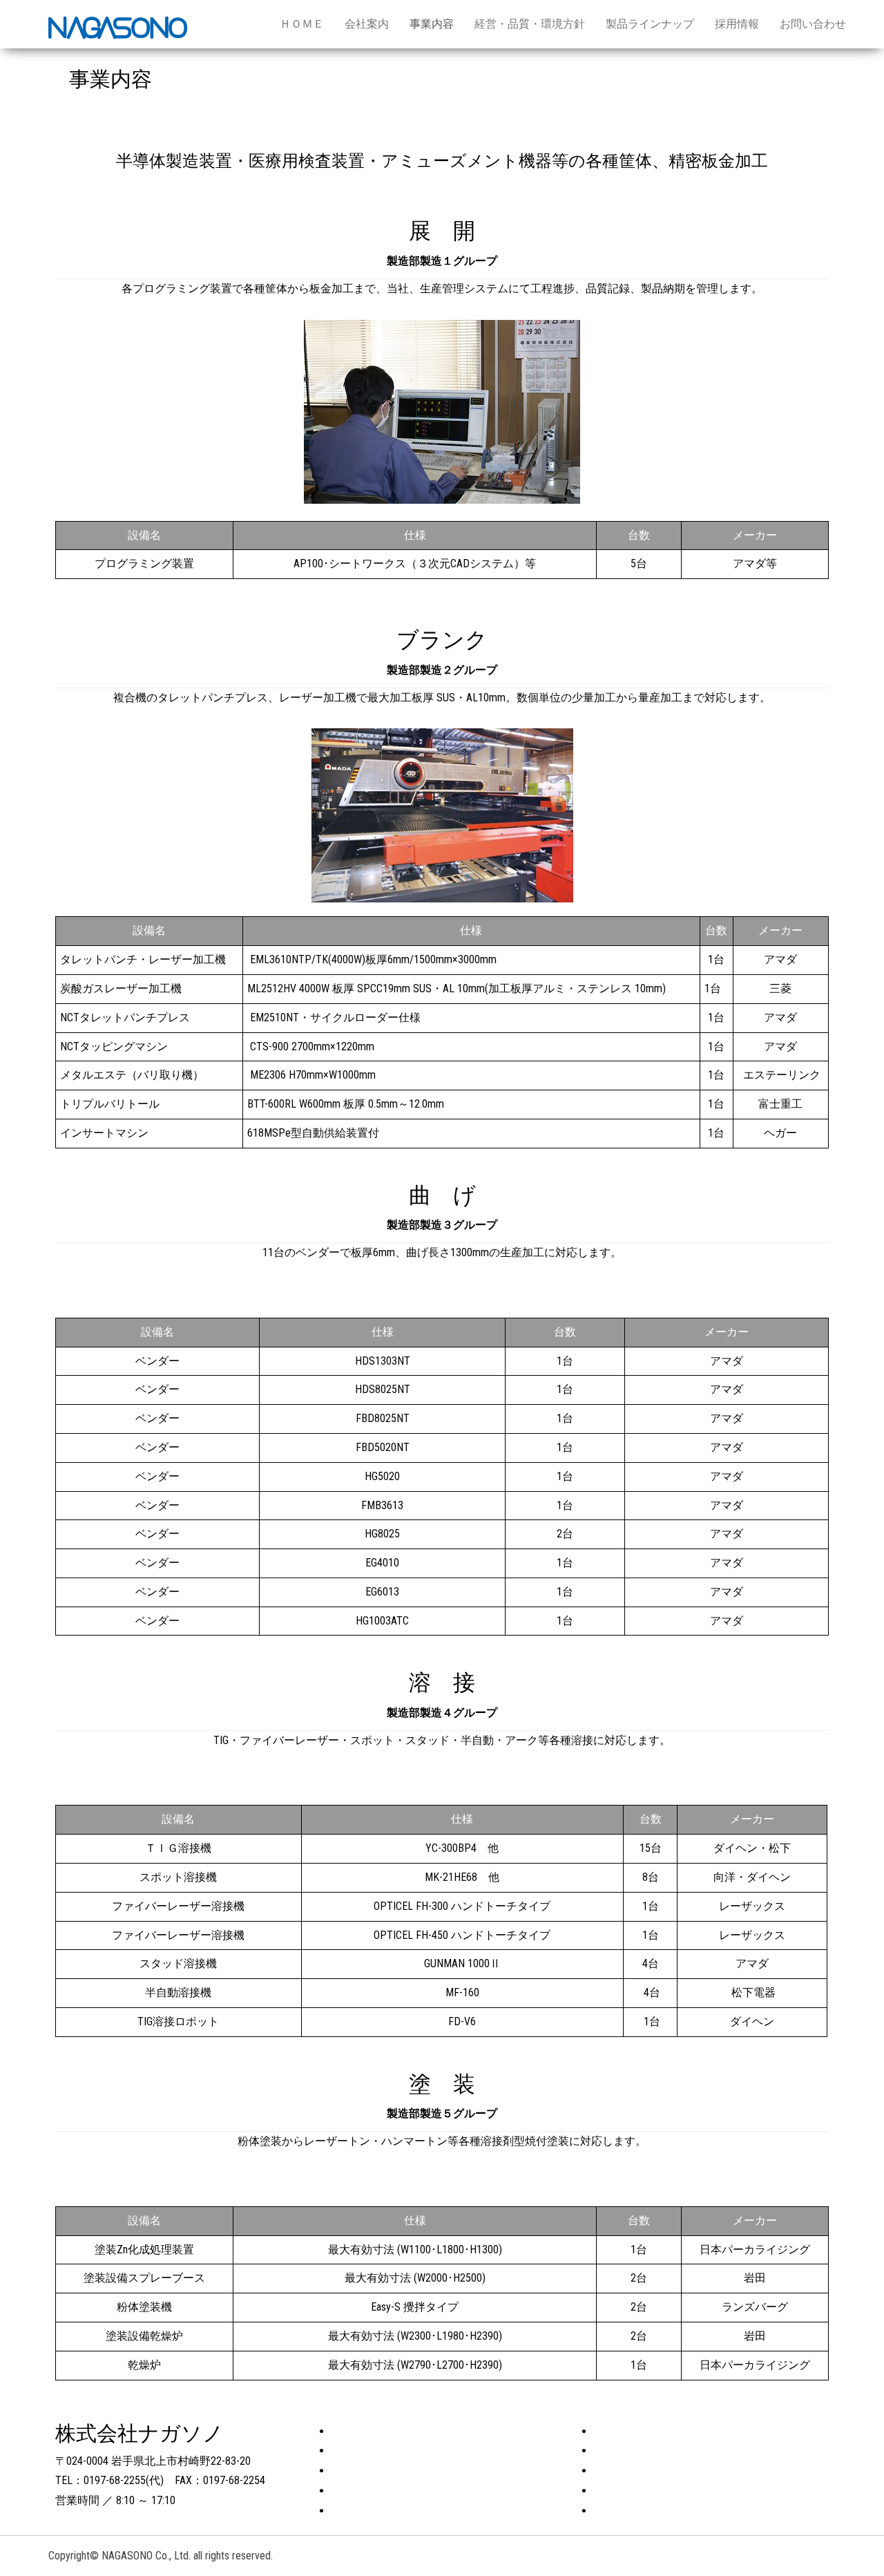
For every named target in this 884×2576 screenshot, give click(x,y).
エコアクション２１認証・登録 (671, 2431)
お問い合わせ (813, 24)
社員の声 (616, 2471)
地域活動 (616, 2451)
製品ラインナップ (650, 24)
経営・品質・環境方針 (530, 24)
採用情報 (737, 24)
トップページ (365, 2431)
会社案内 (367, 24)
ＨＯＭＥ (302, 24)
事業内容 (432, 24)
